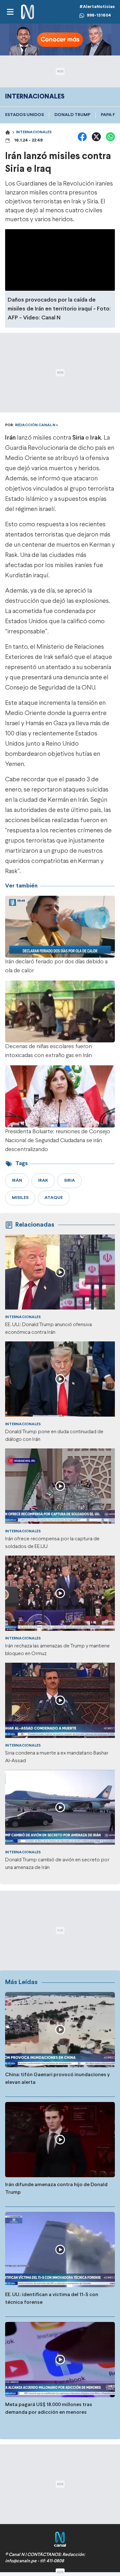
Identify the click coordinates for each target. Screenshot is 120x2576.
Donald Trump (72, 115)
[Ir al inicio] (28, 12)
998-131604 (99, 15)
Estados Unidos (24, 115)
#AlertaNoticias (97, 7)
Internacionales (34, 132)
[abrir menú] (10, 12)
